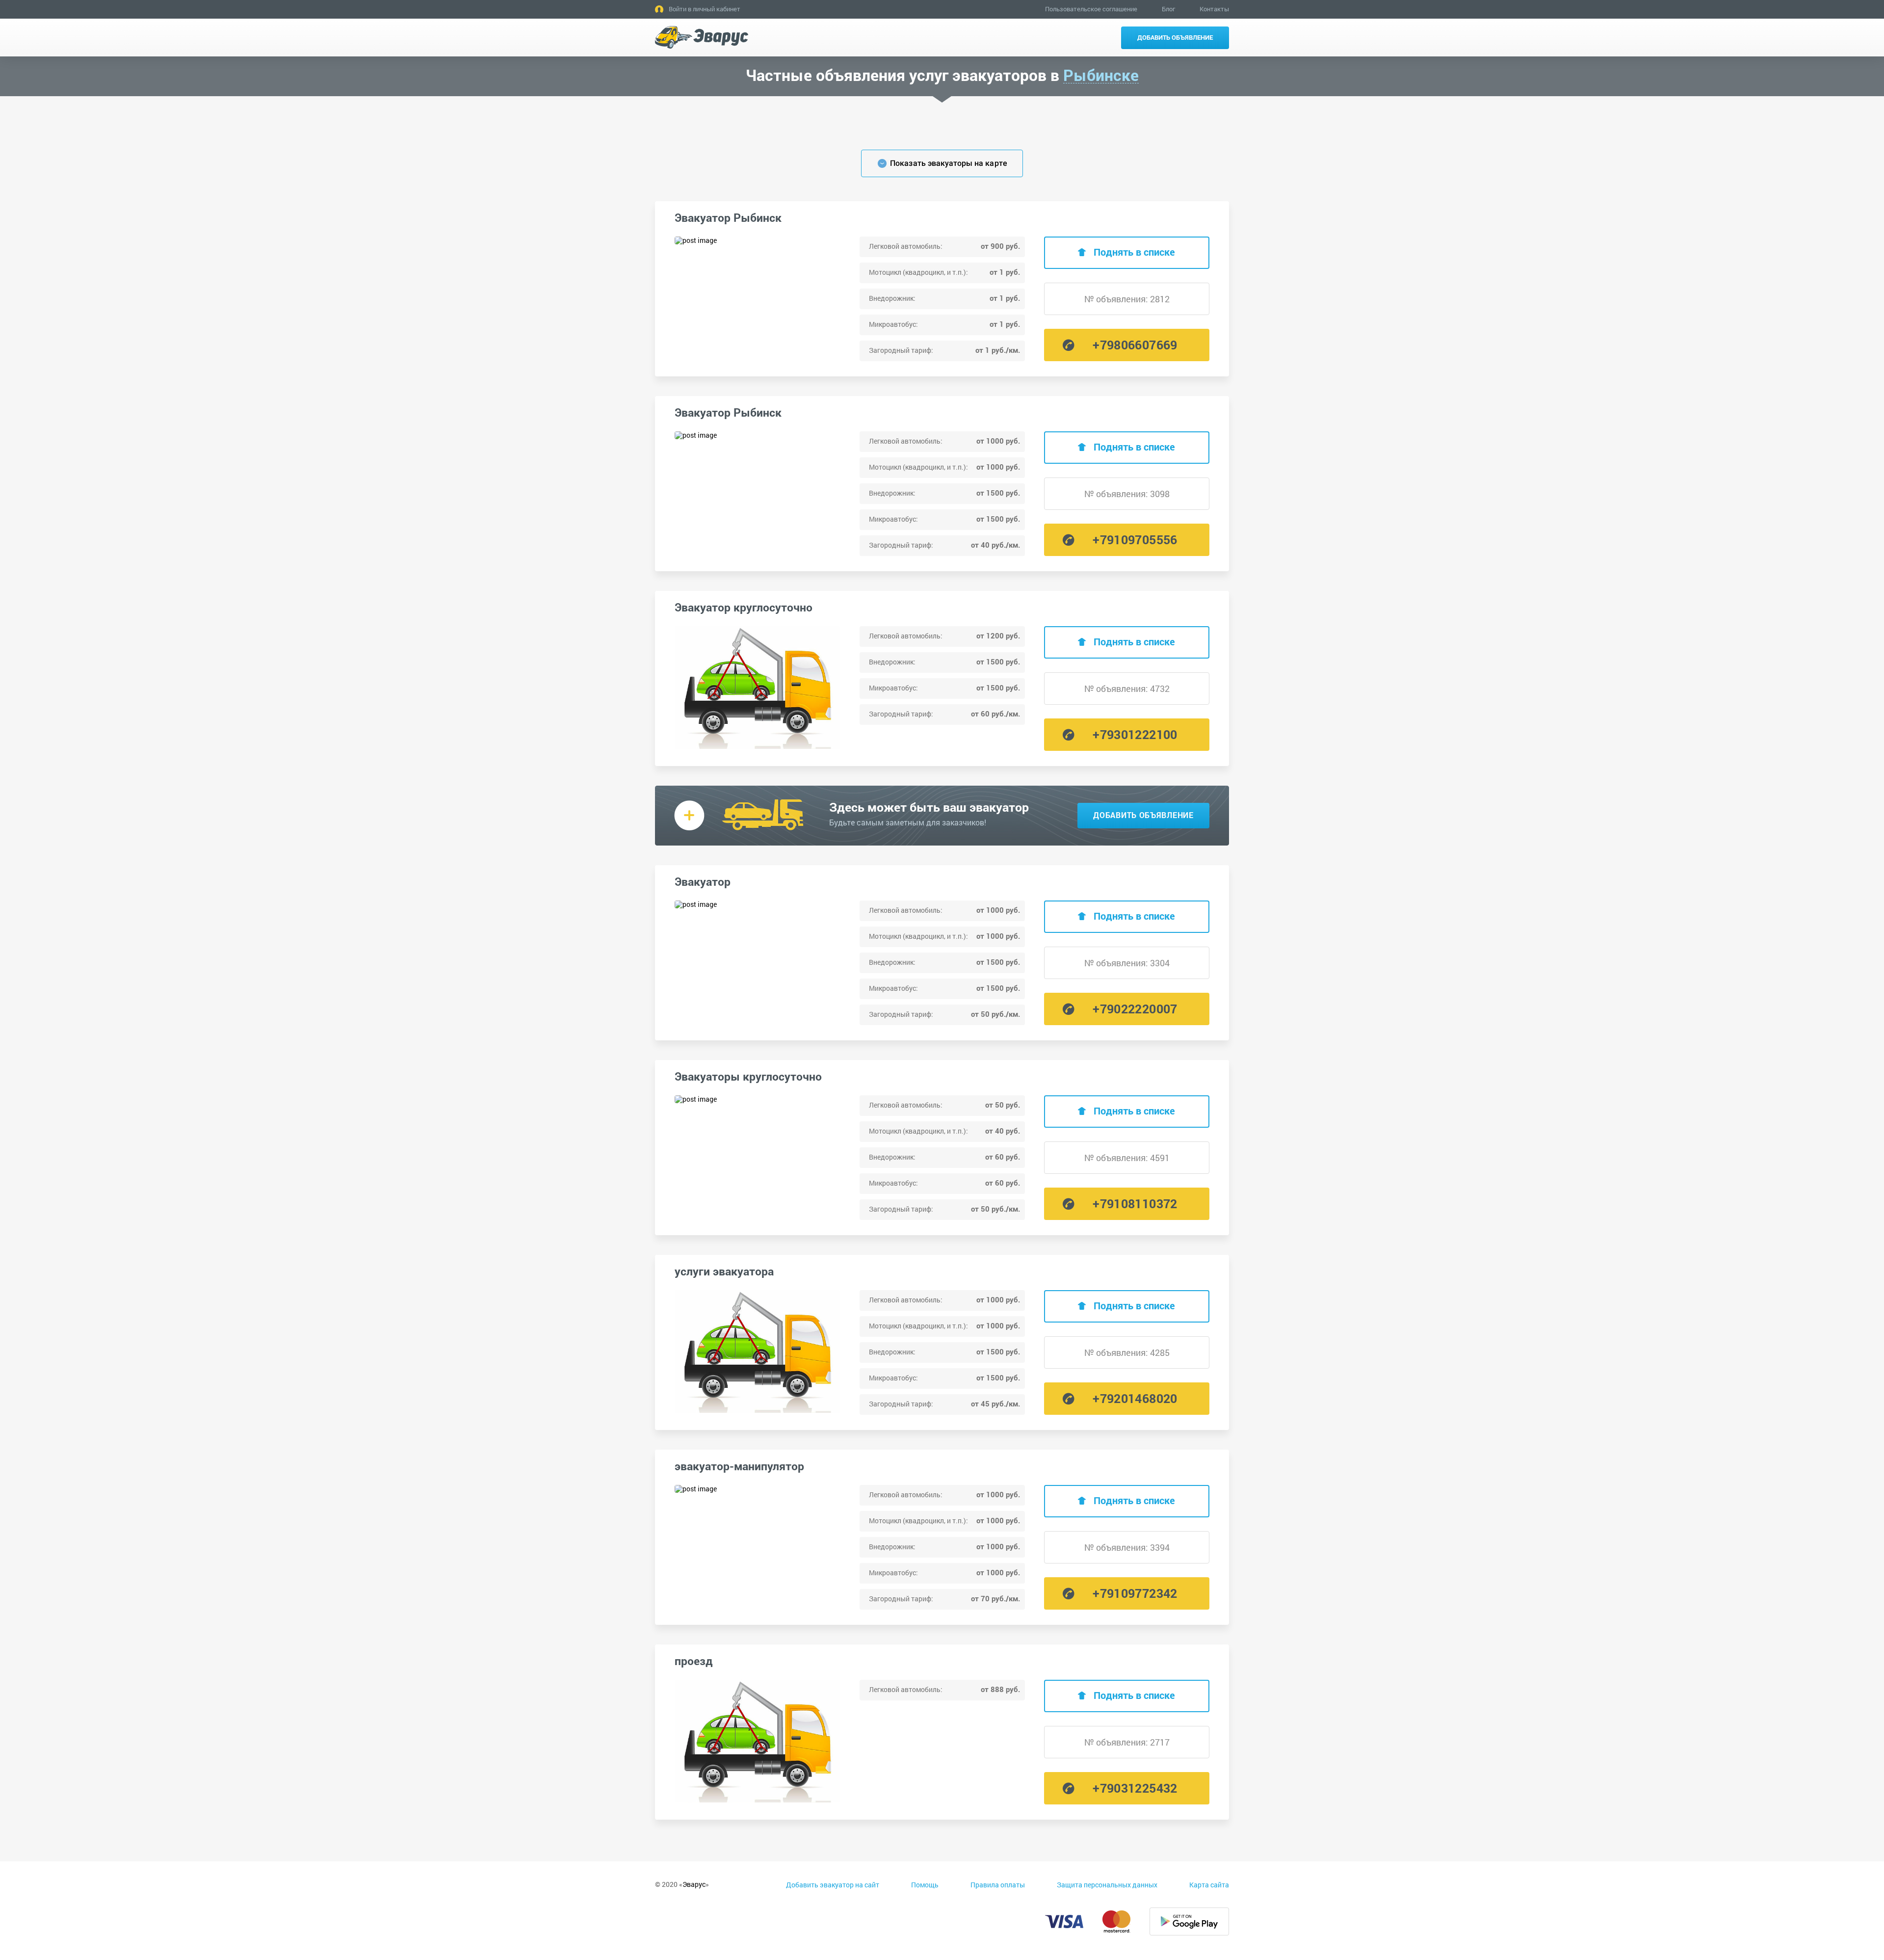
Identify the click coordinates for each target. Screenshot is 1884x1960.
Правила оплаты (998, 1885)
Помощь (925, 1885)
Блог (1168, 9)
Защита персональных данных (1107, 1885)
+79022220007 (1135, 1009)
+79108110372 (1135, 1204)
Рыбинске (1101, 75)
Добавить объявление (1175, 37)
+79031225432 (1135, 1788)
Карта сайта (1209, 1885)
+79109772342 (1135, 1593)
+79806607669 (1135, 345)
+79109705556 (1135, 540)
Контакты (1214, 9)
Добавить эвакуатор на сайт (833, 1885)
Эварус (694, 1884)
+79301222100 (1135, 734)
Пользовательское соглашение (1091, 9)
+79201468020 (1135, 1398)
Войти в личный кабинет (705, 9)
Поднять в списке (1134, 252)
